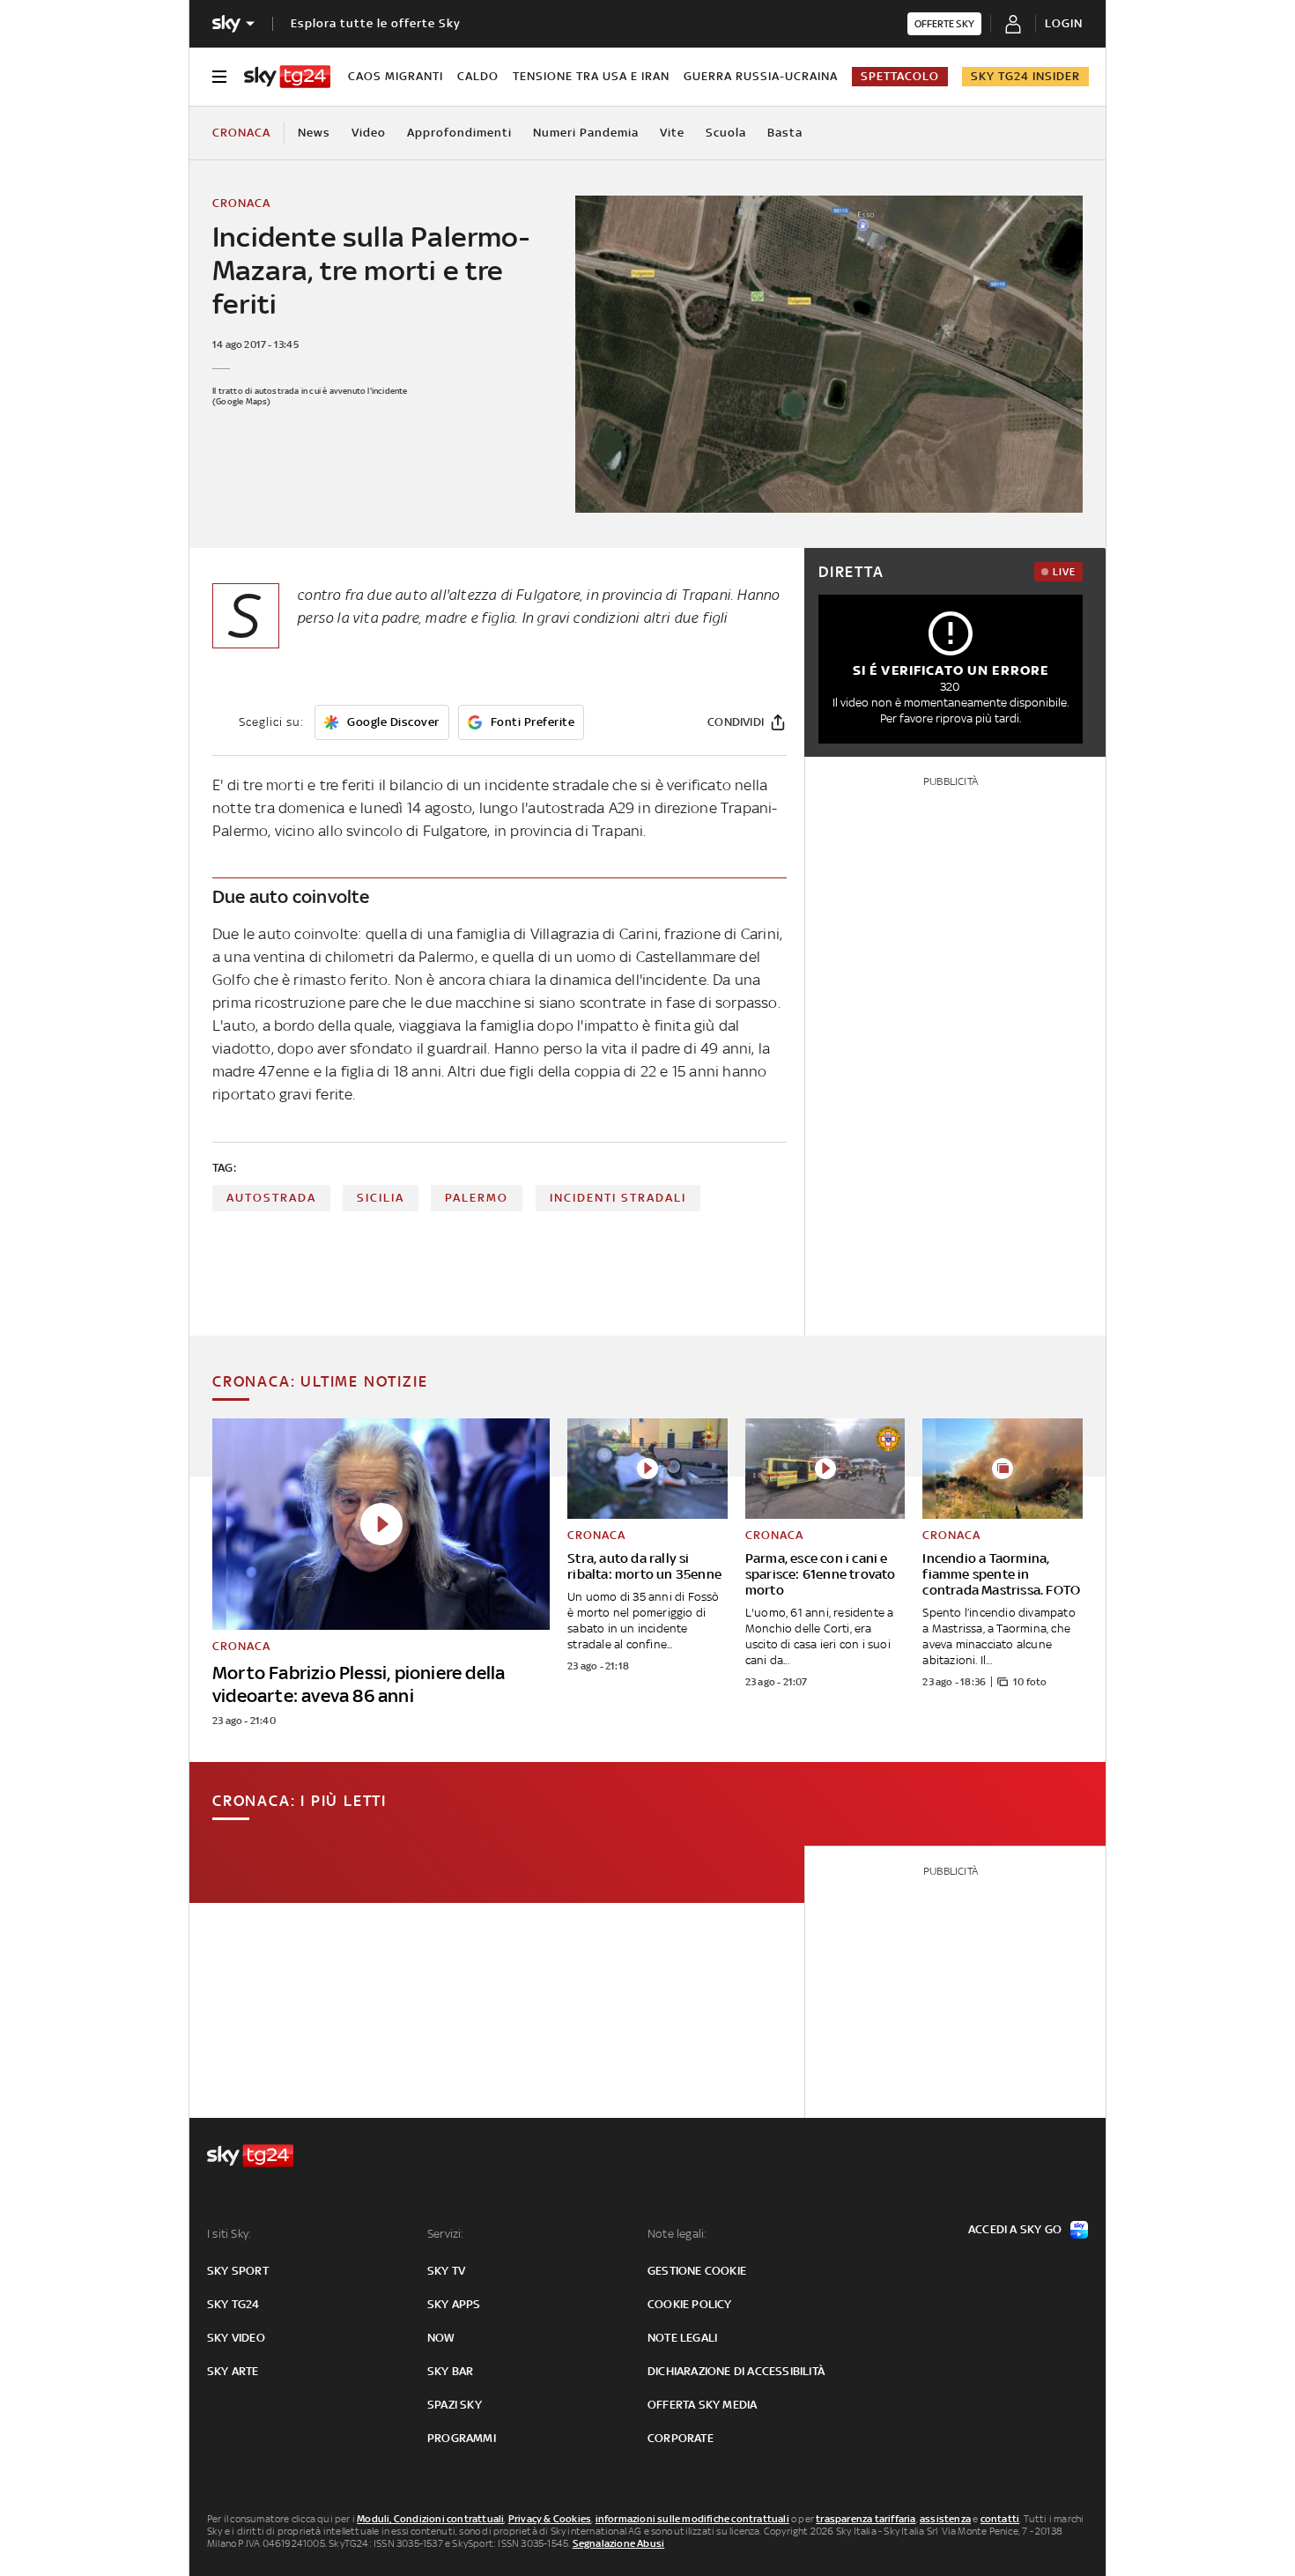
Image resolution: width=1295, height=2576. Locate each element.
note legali (682, 2338)
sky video (236, 2338)
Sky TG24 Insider (1025, 76)
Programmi (462, 2438)
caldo (478, 76)
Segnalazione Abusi (619, 2543)
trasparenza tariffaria (866, 2519)
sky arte (233, 2371)
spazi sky (455, 2405)
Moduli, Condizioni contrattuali (430, 2519)
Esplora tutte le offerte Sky (376, 23)
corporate (681, 2438)
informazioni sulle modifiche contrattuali (692, 2519)
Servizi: (446, 2234)
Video (369, 133)
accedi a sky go (1015, 2229)
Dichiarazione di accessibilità (736, 2371)
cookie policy (690, 2304)
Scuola (726, 133)
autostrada (271, 1198)
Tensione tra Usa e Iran (591, 76)
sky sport (238, 2271)
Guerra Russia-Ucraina (761, 76)
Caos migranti (396, 76)
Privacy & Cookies (550, 2519)
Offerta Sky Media (702, 2405)
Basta (785, 133)
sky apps (454, 2304)
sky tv (446, 2271)
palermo (477, 1198)
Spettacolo (900, 76)
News (314, 133)
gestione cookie (697, 2271)
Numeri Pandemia (586, 133)
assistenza (945, 2519)
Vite (672, 133)
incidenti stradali (618, 1198)
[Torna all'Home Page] (287, 77)
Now (441, 2338)
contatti (1000, 2519)
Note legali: (677, 2234)
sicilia (381, 1198)
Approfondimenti (459, 133)
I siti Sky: (229, 2234)
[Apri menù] (219, 77)
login (1064, 23)
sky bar (450, 2371)
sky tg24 (233, 2304)
